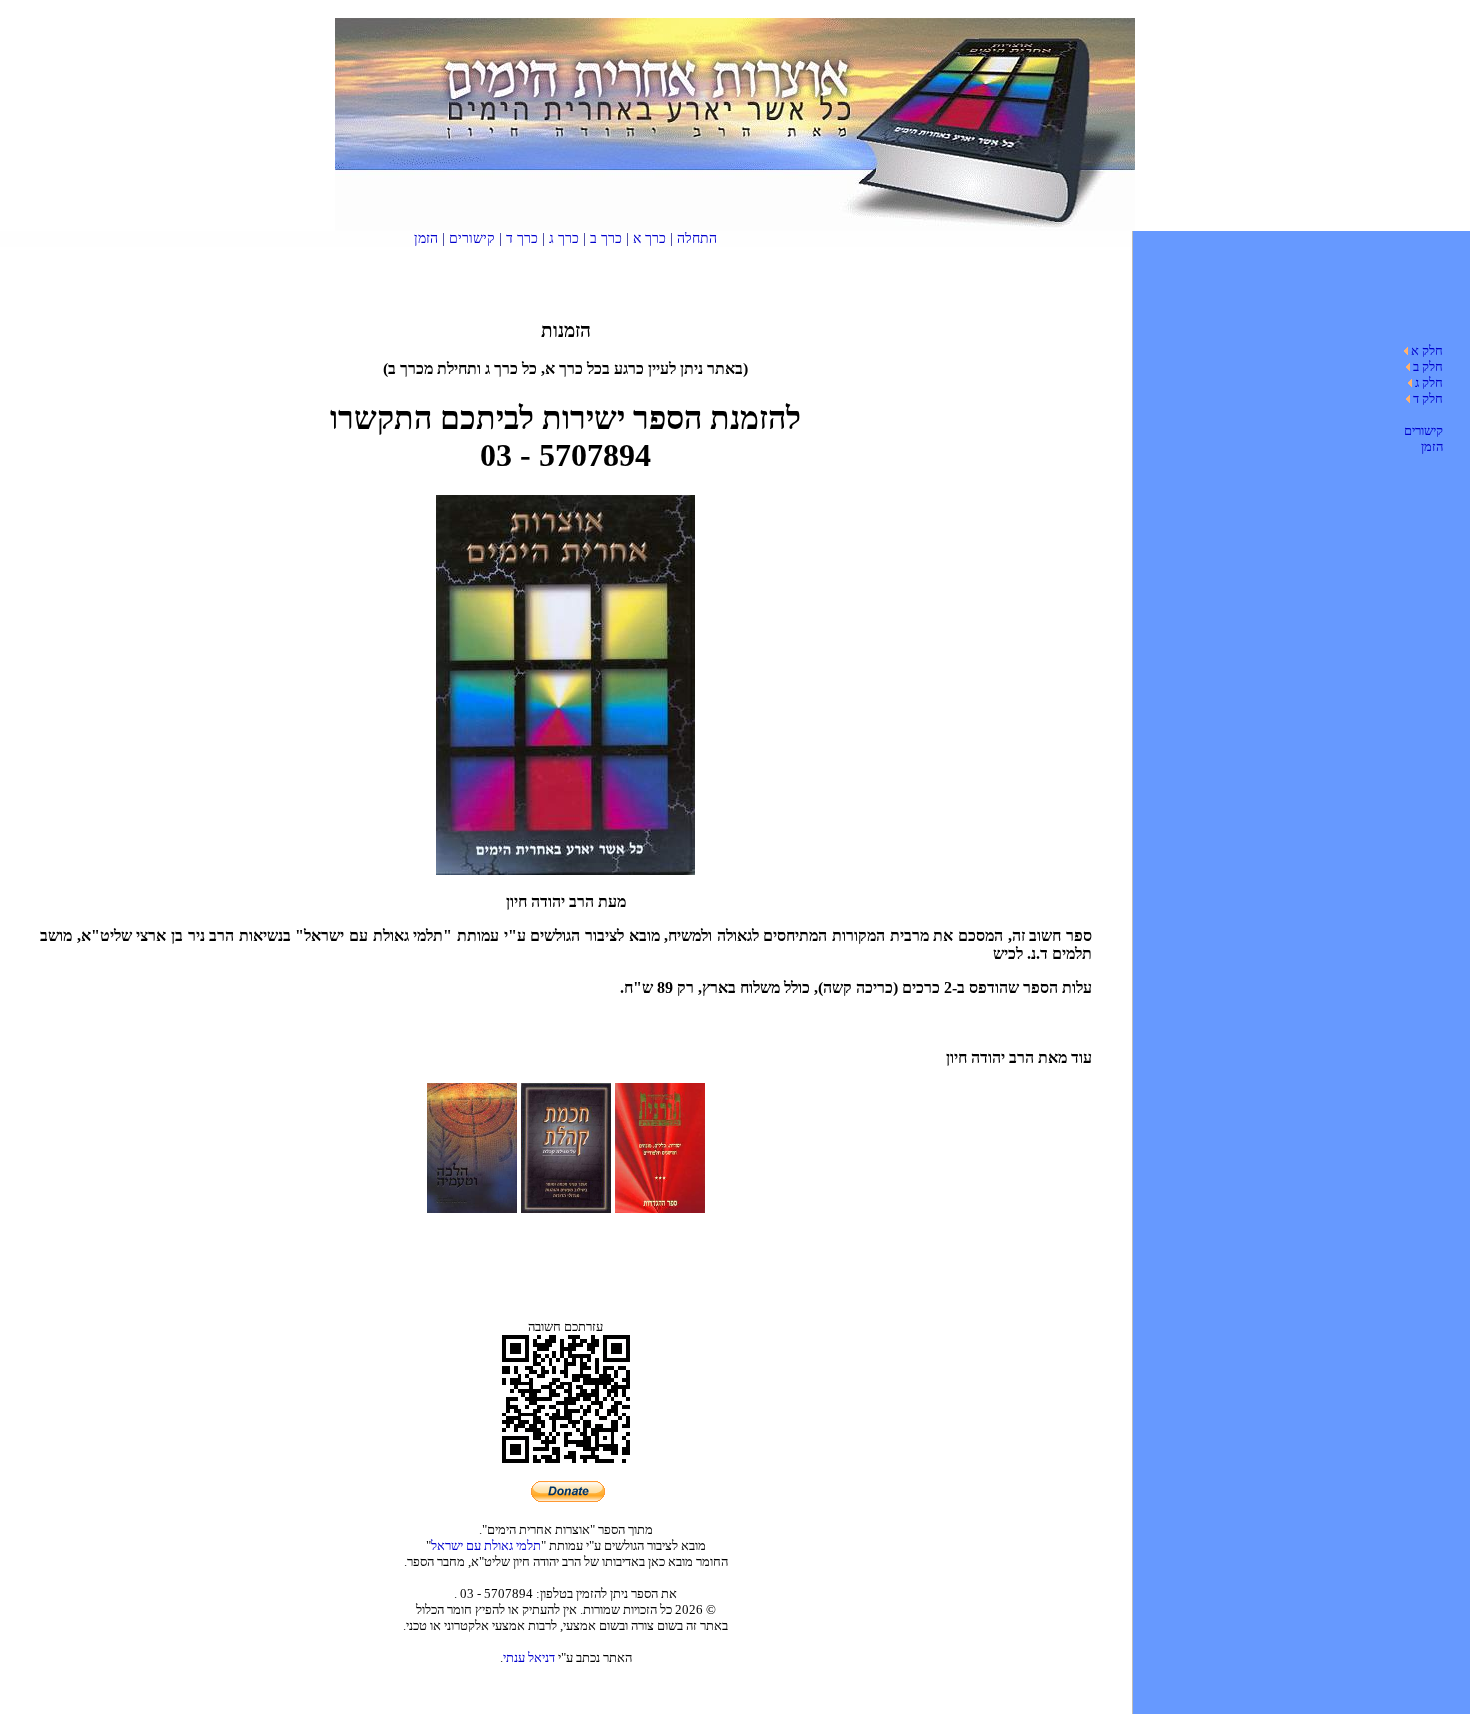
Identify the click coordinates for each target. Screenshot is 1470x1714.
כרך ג (564, 238)
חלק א (1427, 350)
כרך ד (522, 238)
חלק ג (1429, 382)
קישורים (1423, 430)
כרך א (649, 238)
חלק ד (1428, 398)
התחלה (697, 238)
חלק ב (1428, 366)
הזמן (1432, 446)
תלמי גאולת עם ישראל (486, 1545)
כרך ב (606, 238)
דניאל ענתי (529, 1657)
